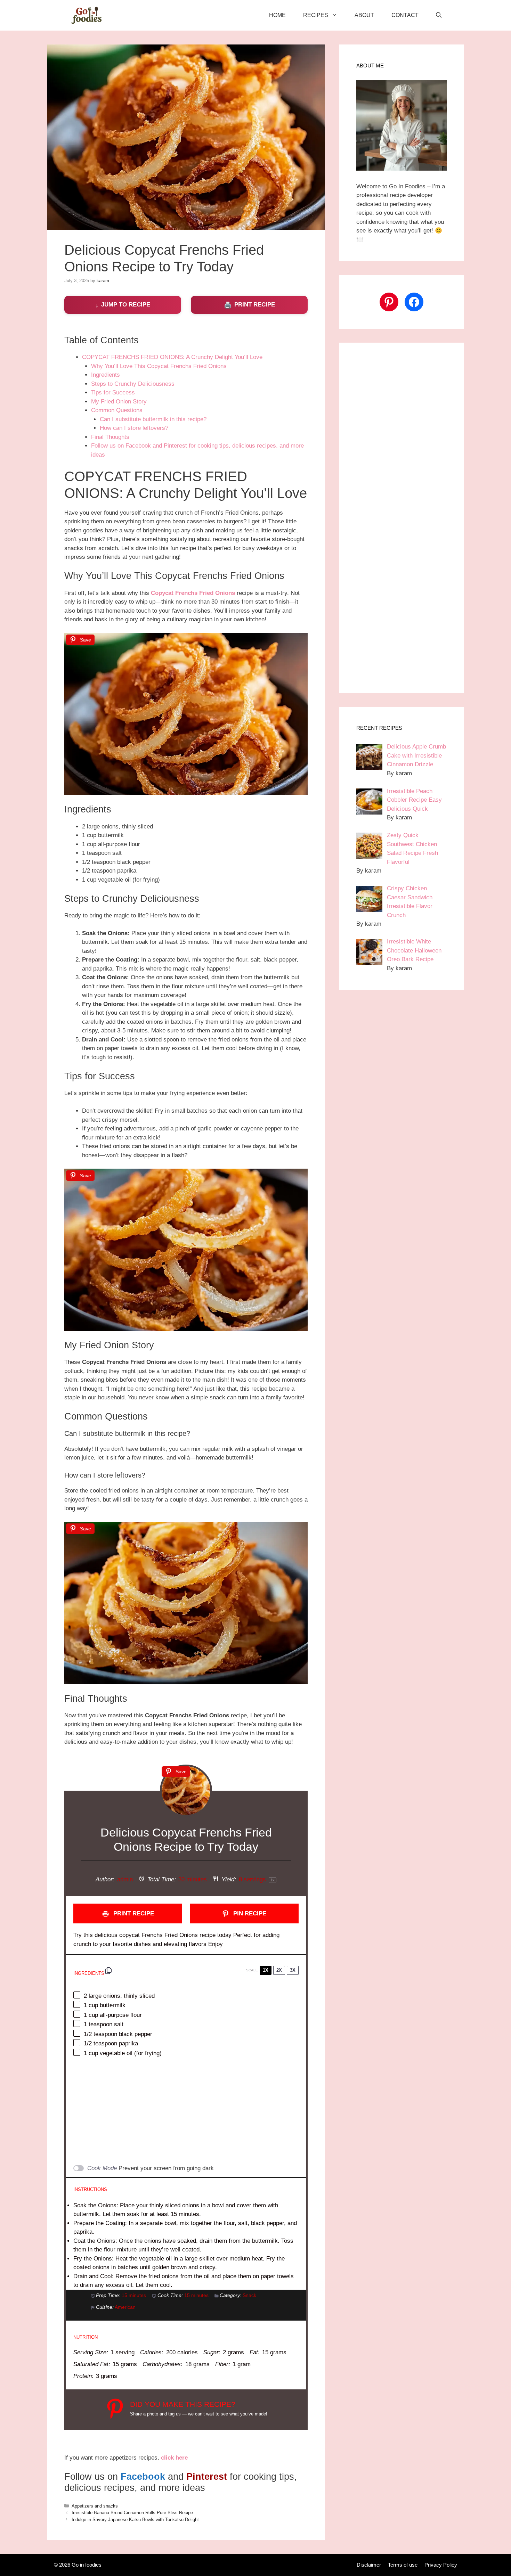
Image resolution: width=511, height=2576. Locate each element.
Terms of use (403, 2565)
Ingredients (106, 375)
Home (277, 15)
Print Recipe (255, 305)
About (364, 15)
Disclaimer (369, 2565)
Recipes (316, 15)
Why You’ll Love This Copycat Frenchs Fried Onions (159, 366)
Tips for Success (113, 392)
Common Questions (117, 410)
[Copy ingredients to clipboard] (108, 1971)
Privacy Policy (441, 2565)
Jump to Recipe (126, 305)
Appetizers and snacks (95, 2506)
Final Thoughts (110, 437)
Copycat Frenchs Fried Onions (193, 593)
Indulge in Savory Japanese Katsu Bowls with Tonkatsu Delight (135, 2520)
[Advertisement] (186, 2111)
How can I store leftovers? (134, 428)
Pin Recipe (249, 1913)
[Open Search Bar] (439, 15)
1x (266, 1970)
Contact (405, 15)
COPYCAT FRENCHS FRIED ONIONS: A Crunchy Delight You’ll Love (172, 357)
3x (293, 1970)
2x (279, 1970)
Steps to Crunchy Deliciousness (133, 384)
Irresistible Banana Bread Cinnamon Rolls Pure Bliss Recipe (132, 2513)
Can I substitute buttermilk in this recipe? (153, 419)
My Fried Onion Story (119, 402)
